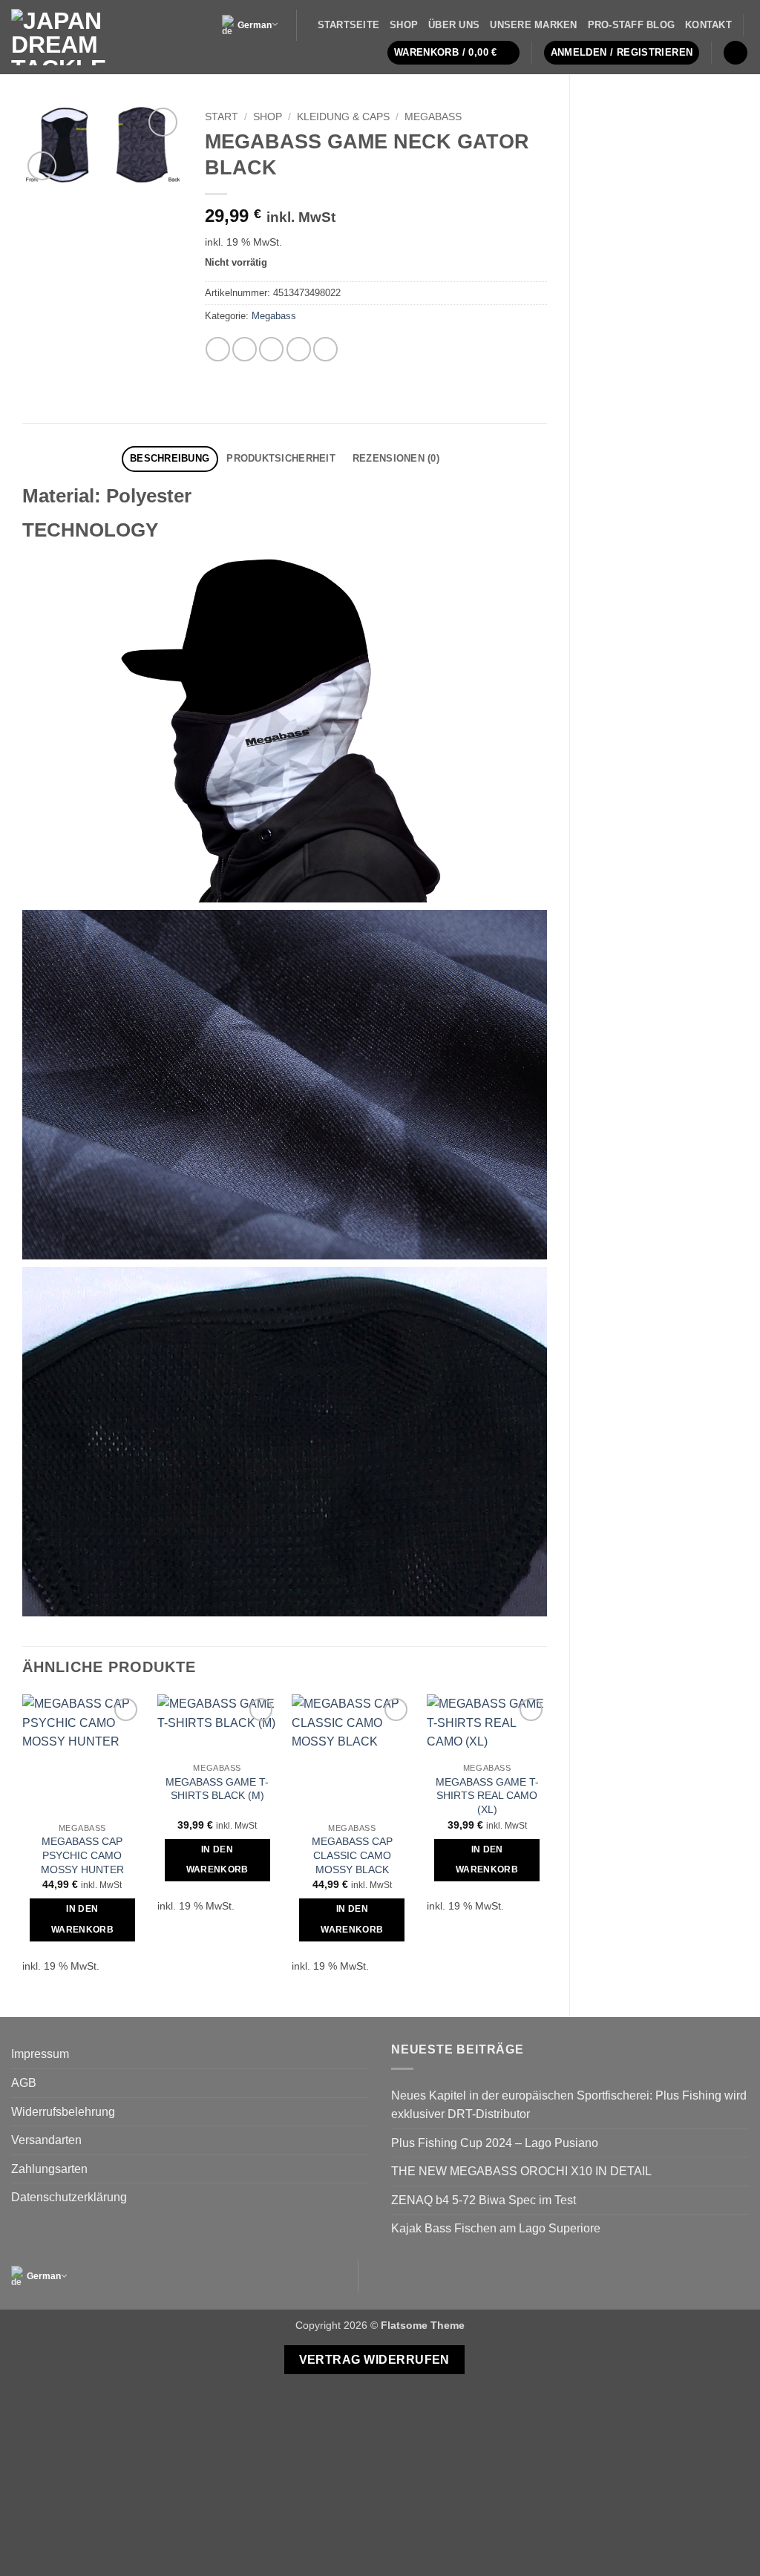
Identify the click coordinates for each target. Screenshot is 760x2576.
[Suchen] (736, 53)
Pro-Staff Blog (632, 25)
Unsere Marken (533, 25)
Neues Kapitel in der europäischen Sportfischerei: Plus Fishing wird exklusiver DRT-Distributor (569, 2105)
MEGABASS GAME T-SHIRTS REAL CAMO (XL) (487, 1796)
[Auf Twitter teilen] (245, 349)
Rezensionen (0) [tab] (396, 458)
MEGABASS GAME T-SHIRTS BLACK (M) (217, 1789)
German (255, 25)
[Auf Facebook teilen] (218, 349)
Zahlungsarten (49, 2169)
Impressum (40, 2054)
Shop (404, 25)
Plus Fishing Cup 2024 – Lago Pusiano (495, 2143)
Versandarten (46, 2140)
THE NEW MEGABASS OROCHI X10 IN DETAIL (521, 2171)
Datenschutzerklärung (69, 2197)
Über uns (454, 25)
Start (222, 117)
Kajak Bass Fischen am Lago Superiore (496, 2228)
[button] (453, 53)
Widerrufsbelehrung (63, 2112)
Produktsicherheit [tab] (281, 458)
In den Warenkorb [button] (82, 1919)
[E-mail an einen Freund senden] (271, 349)
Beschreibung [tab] (170, 458)
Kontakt (708, 25)
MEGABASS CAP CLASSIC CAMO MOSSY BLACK (352, 1855)
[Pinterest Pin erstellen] (299, 349)
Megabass (433, 117)
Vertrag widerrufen (374, 2360)
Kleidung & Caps (343, 117)
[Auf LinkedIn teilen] (325, 349)
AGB (24, 2083)
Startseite (349, 25)
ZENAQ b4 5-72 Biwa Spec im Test (484, 2200)
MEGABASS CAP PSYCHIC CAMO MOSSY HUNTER (82, 1855)
